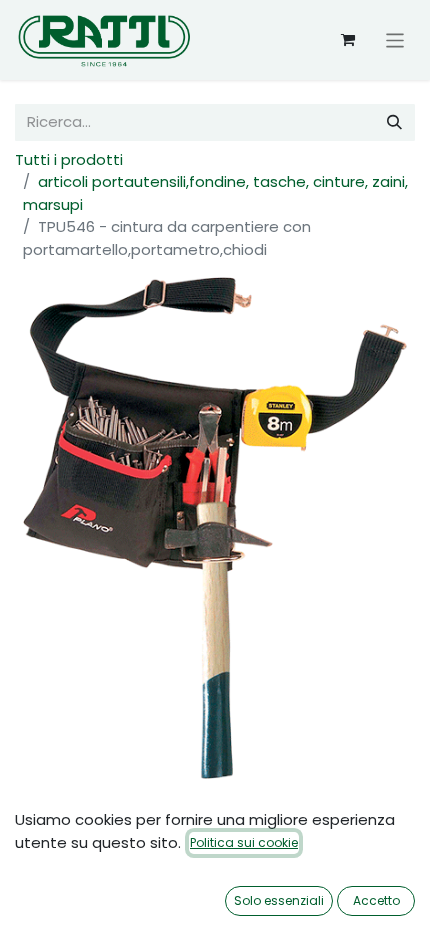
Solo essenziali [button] (279, 900)
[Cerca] (394, 122)
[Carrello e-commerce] (348, 40)
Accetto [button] (376, 900)
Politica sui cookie (244, 842)
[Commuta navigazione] (395, 39)
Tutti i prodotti (69, 159)
